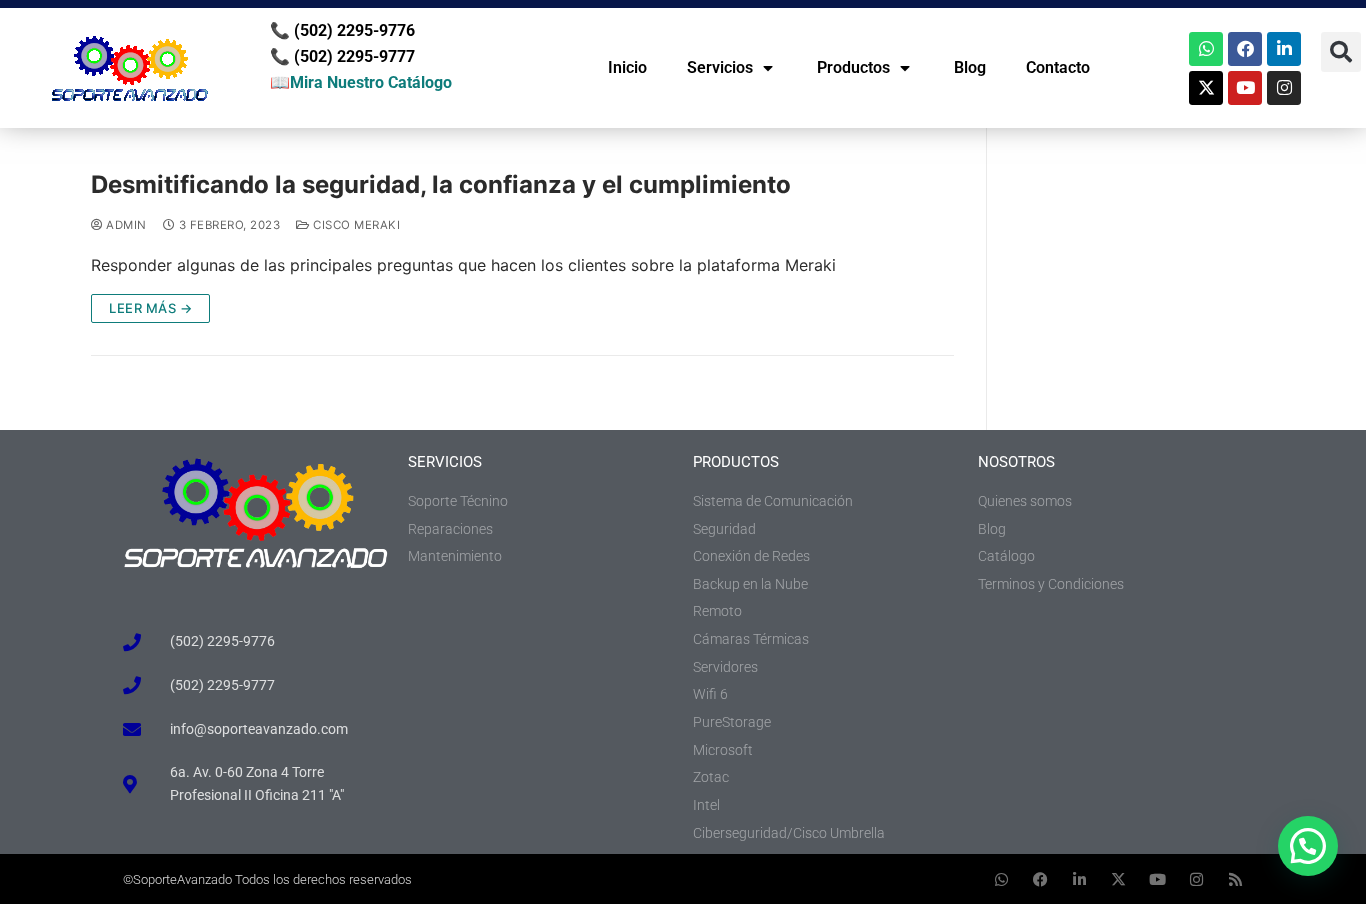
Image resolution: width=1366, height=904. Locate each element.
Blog (970, 67)
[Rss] (1235, 879)
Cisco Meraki (355, 225)
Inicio (627, 67)
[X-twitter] (1206, 88)
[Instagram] (1284, 88)
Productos (853, 67)
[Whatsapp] (1206, 49)
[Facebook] (1245, 49)
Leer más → (150, 308)
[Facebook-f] (1040, 879)
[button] (1341, 52)
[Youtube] (1245, 88)
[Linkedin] (1284, 49)
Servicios (720, 67)
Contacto (1058, 67)
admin (125, 225)
